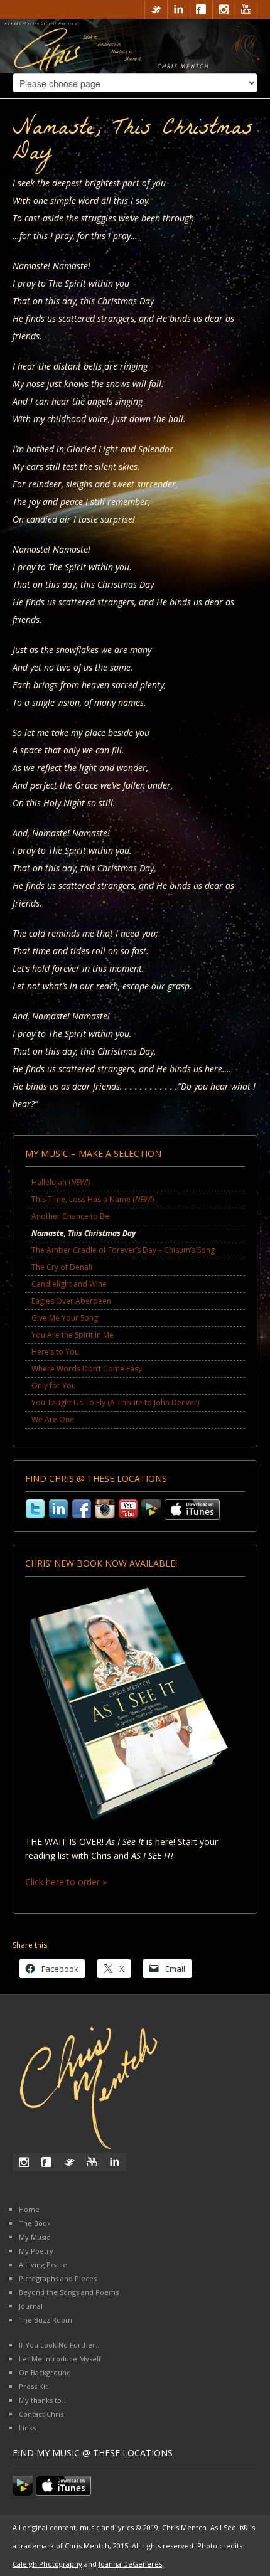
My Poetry (36, 2251)
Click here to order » (66, 1882)
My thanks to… (43, 2400)
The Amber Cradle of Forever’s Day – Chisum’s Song (123, 1250)
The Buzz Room (46, 2320)
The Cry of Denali (62, 1267)
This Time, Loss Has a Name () (93, 1199)
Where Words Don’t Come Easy (87, 1369)
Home (29, 2209)
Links (27, 2428)
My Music (35, 2237)
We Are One (53, 1419)
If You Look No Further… (60, 2345)
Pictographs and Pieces (58, 2278)
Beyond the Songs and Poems (69, 2292)
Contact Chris (41, 2414)
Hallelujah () (61, 1182)
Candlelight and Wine (69, 1284)
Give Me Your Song (65, 1318)
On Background (45, 2372)
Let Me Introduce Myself (60, 2359)
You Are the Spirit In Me (73, 1335)
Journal (31, 2306)
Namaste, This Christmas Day (84, 1233)
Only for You (54, 1386)
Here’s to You (55, 1352)
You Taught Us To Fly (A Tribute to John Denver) (115, 1402)
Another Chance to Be (70, 1216)
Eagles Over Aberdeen (71, 1301)
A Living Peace (43, 2265)
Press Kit (33, 2386)
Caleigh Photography (47, 2564)
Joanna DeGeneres (130, 2564)
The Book (35, 2223)
